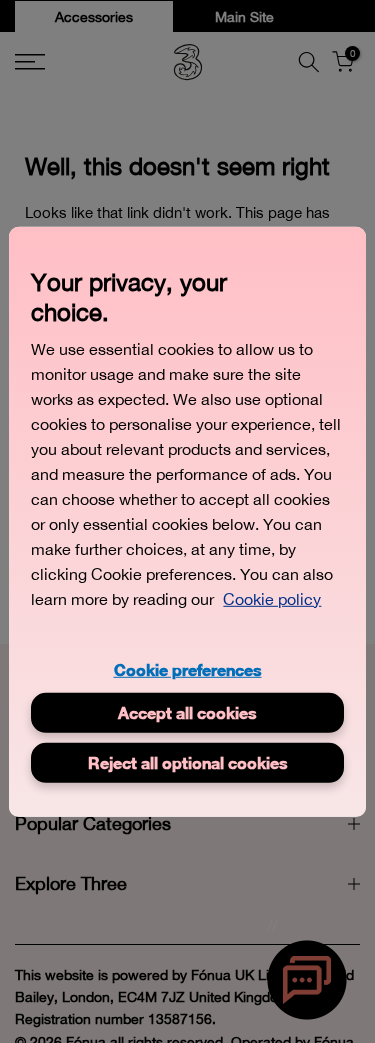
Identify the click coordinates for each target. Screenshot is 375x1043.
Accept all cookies (187, 712)
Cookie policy (272, 598)
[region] (187, 521)
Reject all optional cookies (188, 762)
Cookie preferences (188, 668)
